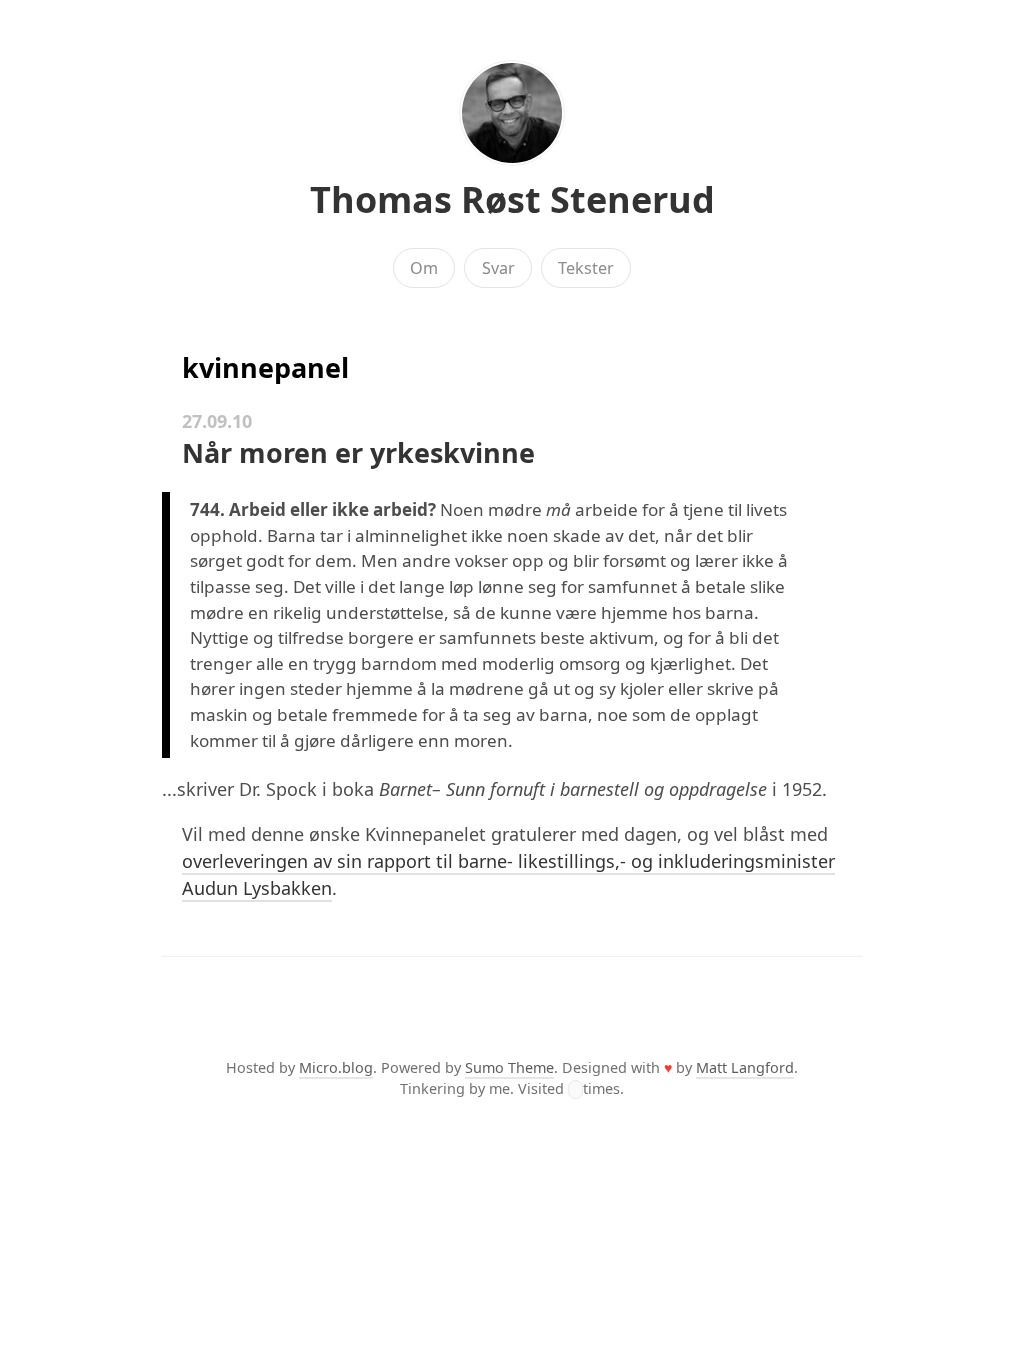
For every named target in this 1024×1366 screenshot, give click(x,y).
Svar (498, 268)
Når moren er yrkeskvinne (358, 452)
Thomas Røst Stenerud (512, 199)
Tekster (586, 268)
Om (424, 268)
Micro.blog (336, 1067)
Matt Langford (745, 1067)
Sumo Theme (509, 1067)
